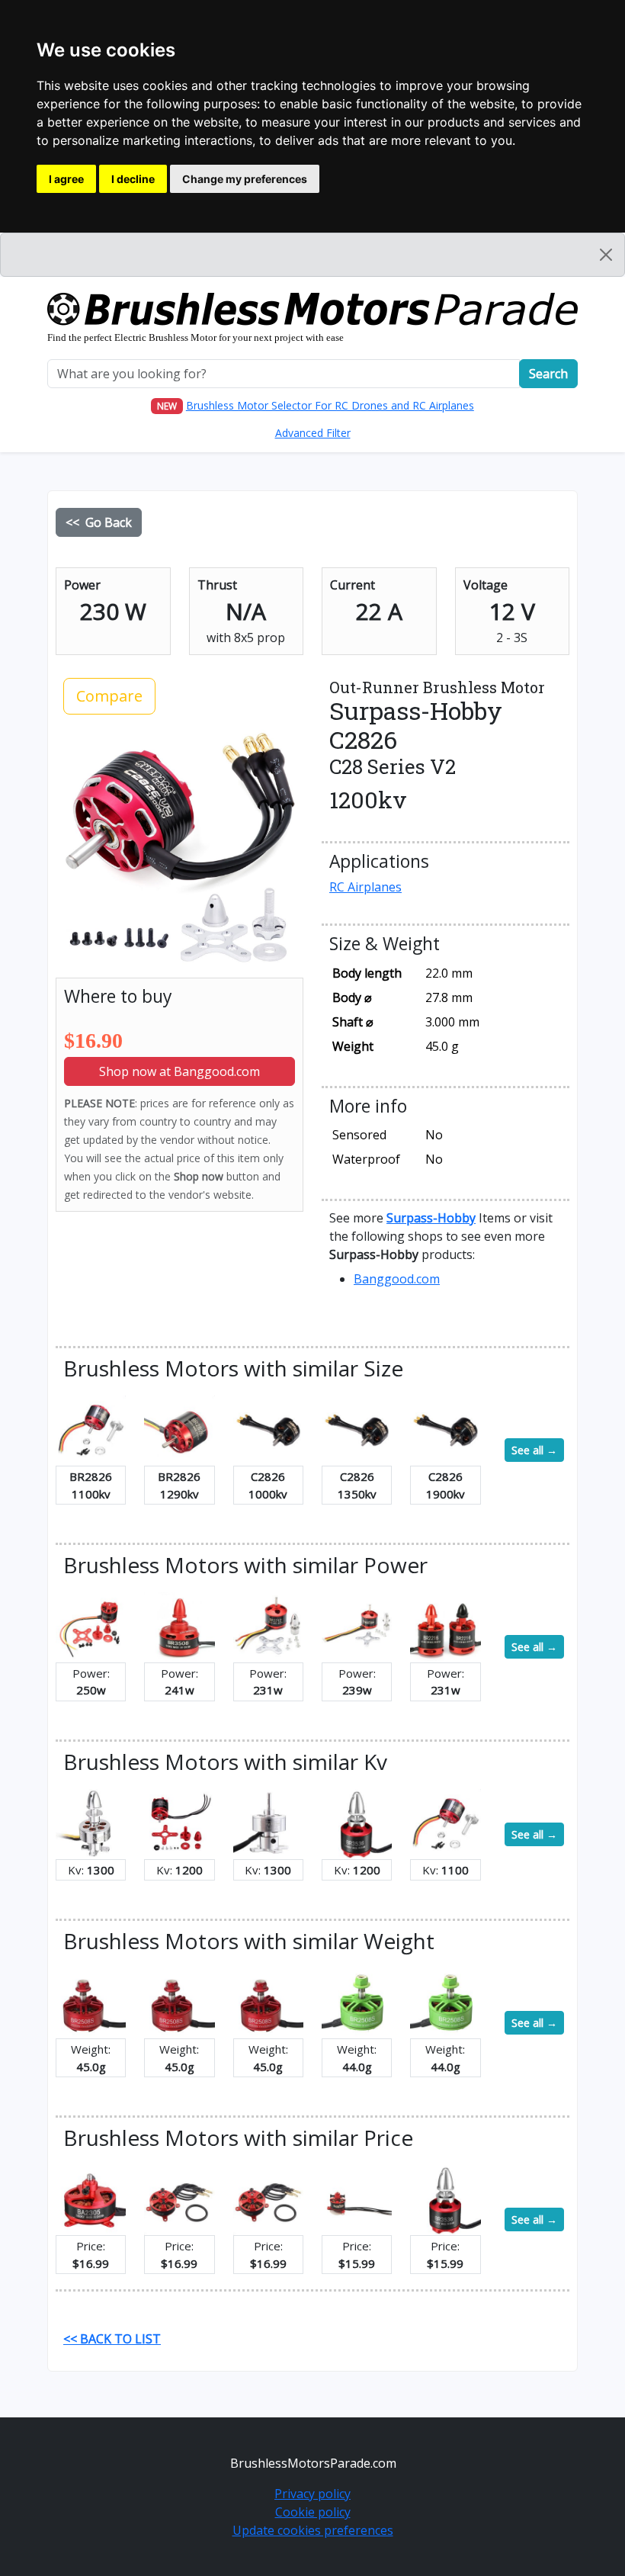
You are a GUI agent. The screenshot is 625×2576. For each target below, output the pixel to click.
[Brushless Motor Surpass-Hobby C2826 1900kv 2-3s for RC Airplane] (445, 1429)
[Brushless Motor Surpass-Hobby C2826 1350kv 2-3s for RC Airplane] (357, 1429)
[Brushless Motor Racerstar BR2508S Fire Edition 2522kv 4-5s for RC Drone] (268, 2002)
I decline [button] (133, 179)
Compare (109, 696)
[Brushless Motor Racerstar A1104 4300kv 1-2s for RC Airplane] (357, 2199)
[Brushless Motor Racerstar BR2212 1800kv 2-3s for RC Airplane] (268, 1626)
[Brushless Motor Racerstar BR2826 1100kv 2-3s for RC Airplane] (91, 1429)
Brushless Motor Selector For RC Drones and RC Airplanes (330, 405)
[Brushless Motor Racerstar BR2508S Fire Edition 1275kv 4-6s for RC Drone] (91, 2002)
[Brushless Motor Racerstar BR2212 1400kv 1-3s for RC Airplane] (91, 1626)
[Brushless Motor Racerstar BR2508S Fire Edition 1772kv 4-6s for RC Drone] (179, 2002)
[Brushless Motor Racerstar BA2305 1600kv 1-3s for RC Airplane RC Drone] (91, 2199)
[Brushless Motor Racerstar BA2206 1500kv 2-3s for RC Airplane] (179, 2199)
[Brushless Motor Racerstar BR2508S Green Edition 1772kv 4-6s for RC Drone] (445, 2002)
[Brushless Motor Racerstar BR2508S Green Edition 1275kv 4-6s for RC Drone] (357, 2002)
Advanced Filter (313, 433)
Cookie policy (313, 2512)
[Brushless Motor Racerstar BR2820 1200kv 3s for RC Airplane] (179, 1823)
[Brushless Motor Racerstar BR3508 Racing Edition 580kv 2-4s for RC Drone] (179, 1626)
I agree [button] (66, 179)
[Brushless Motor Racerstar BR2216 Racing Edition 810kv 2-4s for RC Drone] (445, 1626)
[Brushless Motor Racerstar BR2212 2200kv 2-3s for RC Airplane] (357, 1626)
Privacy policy (312, 2494)
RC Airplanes (365, 887)
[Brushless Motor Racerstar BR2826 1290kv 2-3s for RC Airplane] (179, 1429)
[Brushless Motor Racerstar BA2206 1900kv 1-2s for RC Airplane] (268, 2199)
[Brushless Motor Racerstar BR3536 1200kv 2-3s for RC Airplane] (357, 1823)
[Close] (606, 255)
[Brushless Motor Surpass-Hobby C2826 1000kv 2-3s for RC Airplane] (268, 1429)
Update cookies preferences (313, 2530)
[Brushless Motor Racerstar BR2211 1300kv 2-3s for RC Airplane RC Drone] (91, 1823)
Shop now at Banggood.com (179, 1071)
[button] (431, 1218)
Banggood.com (397, 1279)
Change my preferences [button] (245, 179)
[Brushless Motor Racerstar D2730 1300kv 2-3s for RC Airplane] (268, 1823)
